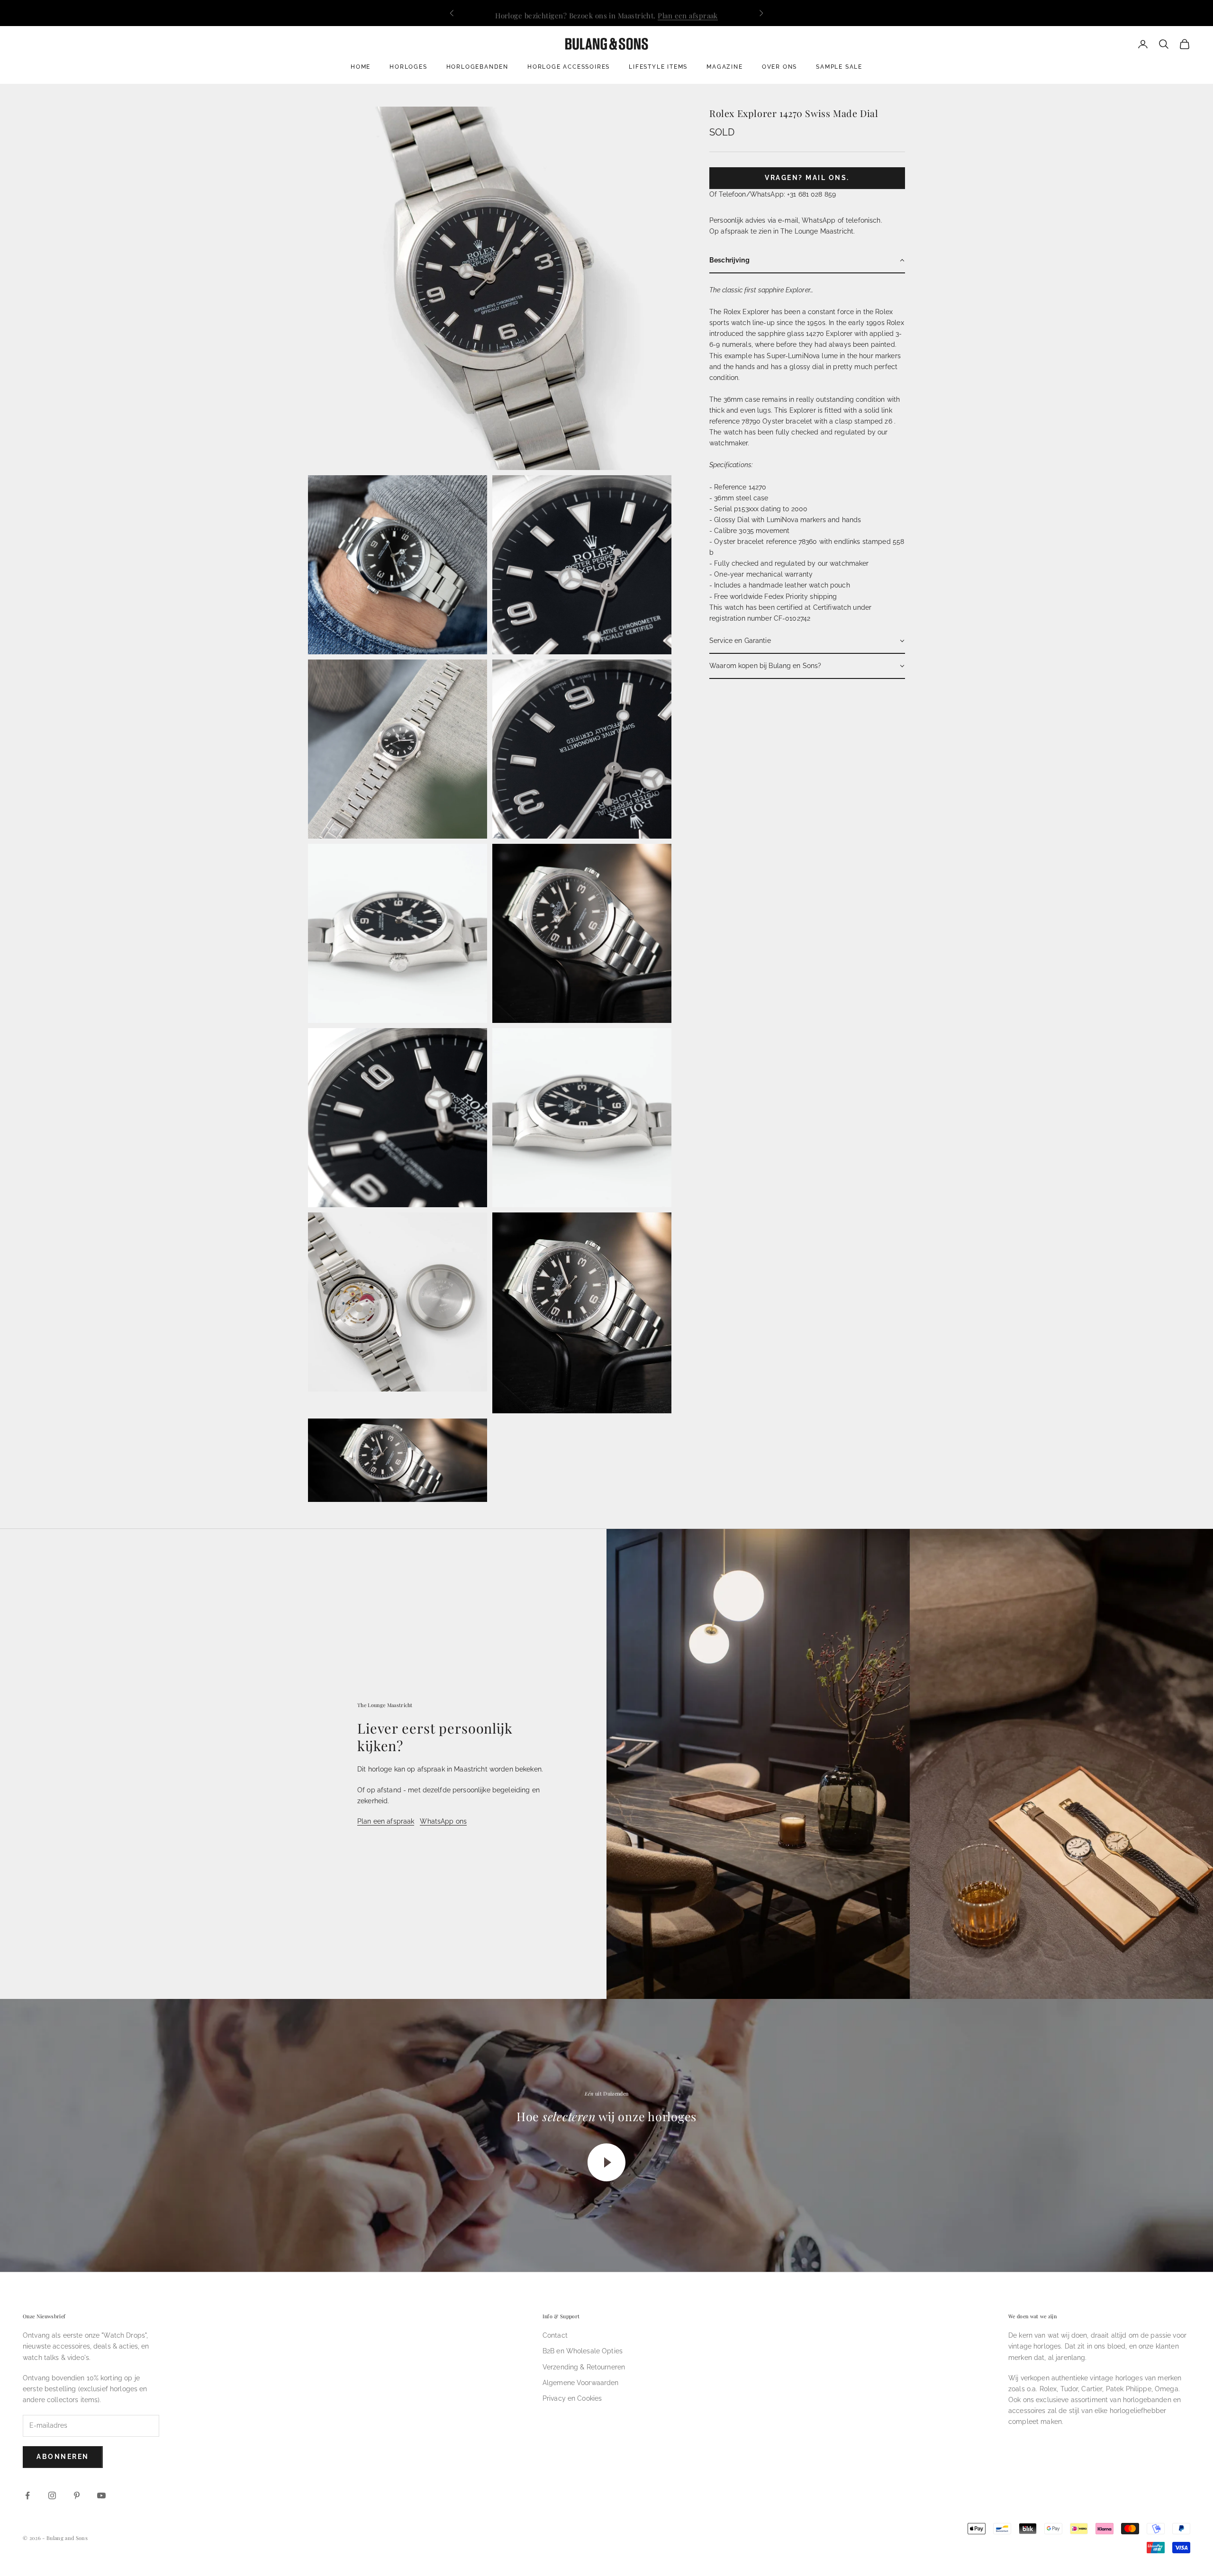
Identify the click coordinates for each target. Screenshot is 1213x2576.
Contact (555, 2335)
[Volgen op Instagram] (52, 2495)
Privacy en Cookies (572, 2398)
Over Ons (779, 67)
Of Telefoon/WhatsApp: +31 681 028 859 (773, 194)
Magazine (724, 67)
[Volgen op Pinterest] (77, 2495)
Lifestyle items (658, 67)
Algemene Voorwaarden (581, 2383)
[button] (807, 261)
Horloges (408, 67)
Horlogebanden (477, 67)
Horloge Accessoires (569, 67)
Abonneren (63, 2457)
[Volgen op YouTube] (101, 2495)
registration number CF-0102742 (760, 618)
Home (361, 67)
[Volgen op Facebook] (27, 2495)
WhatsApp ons (443, 1821)
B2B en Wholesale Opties (583, 2351)
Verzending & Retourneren (584, 2367)
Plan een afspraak (688, 13)
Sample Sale (839, 67)
